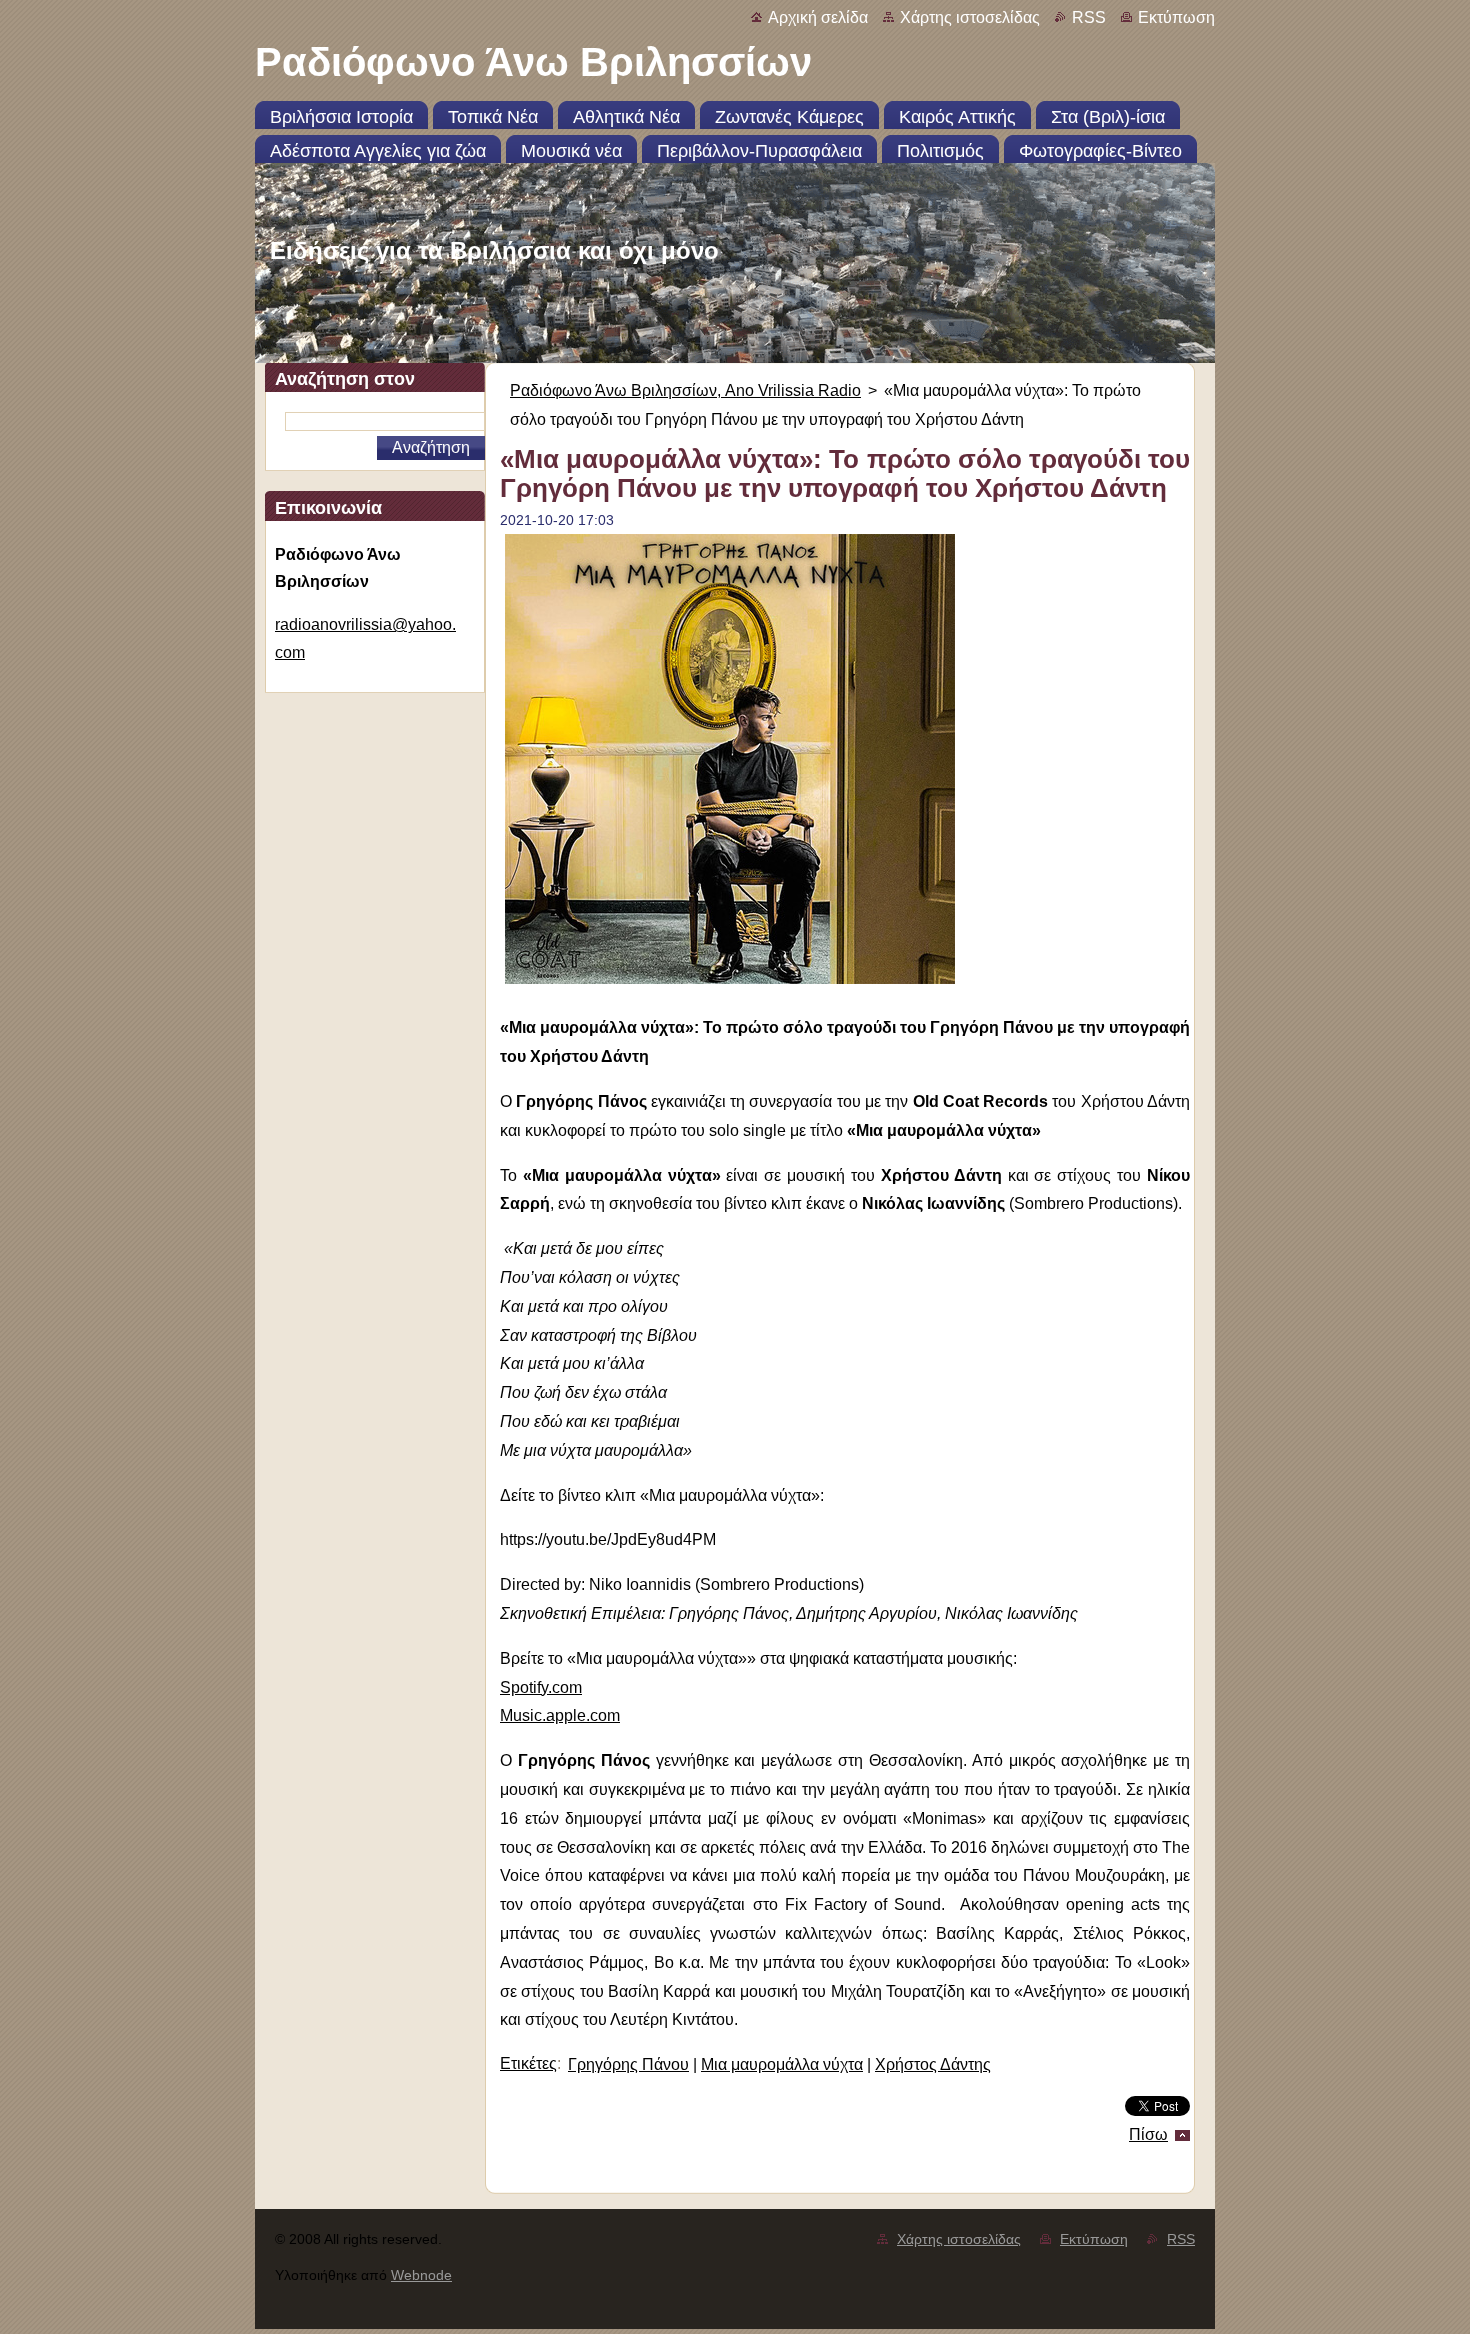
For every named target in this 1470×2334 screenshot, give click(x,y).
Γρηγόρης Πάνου (628, 2064)
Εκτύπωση (1176, 17)
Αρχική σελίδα (818, 17)
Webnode (421, 2275)
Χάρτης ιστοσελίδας (970, 17)
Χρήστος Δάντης (933, 2064)
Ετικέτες (528, 2063)
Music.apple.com (560, 1715)
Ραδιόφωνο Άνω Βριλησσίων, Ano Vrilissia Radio (685, 390)
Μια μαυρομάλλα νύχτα (782, 2064)
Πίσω (1148, 2134)
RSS (1089, 17)
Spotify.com (541, 1687)
